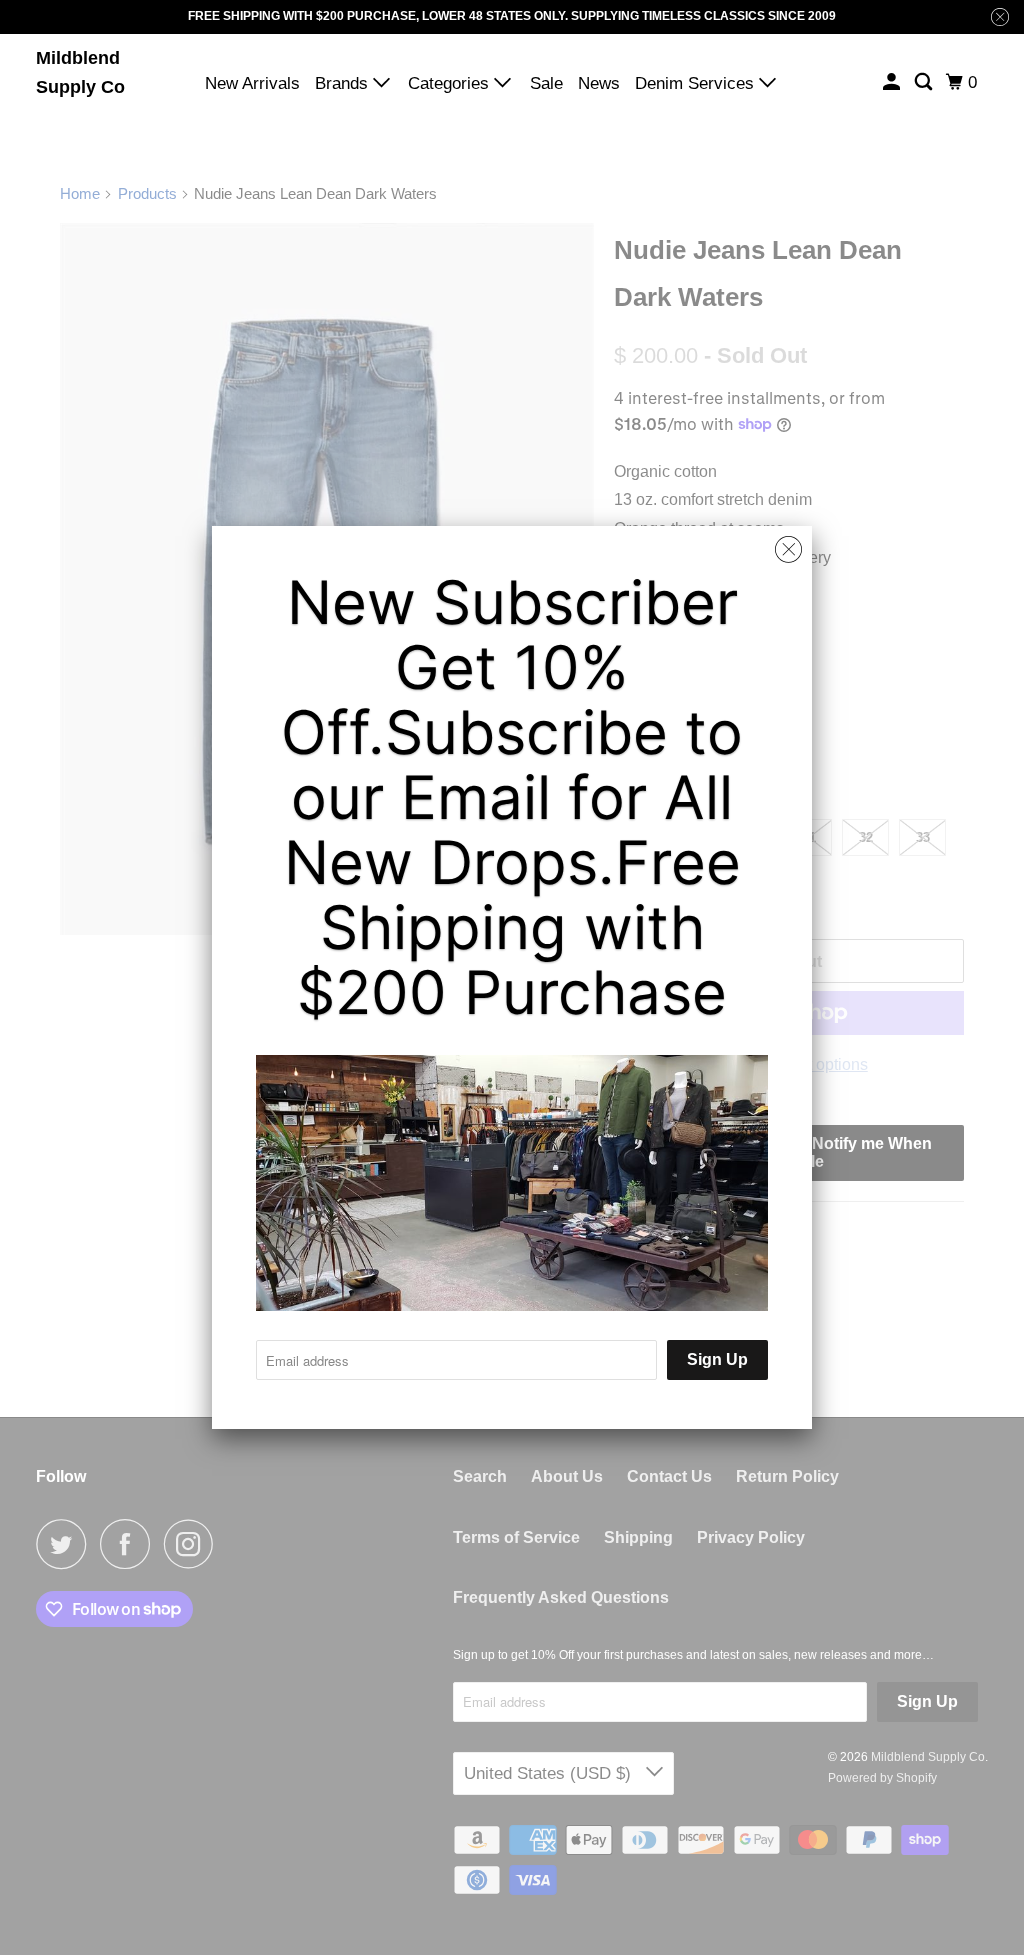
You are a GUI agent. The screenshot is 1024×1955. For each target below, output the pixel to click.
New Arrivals (252, 83)
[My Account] (893, 82)
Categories (451, 83)
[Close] (788, 550)
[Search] (925, 82)
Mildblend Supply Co (80, 72)
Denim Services (697, 83)
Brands (344, 83)
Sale (546, 83)
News (599, 83)
